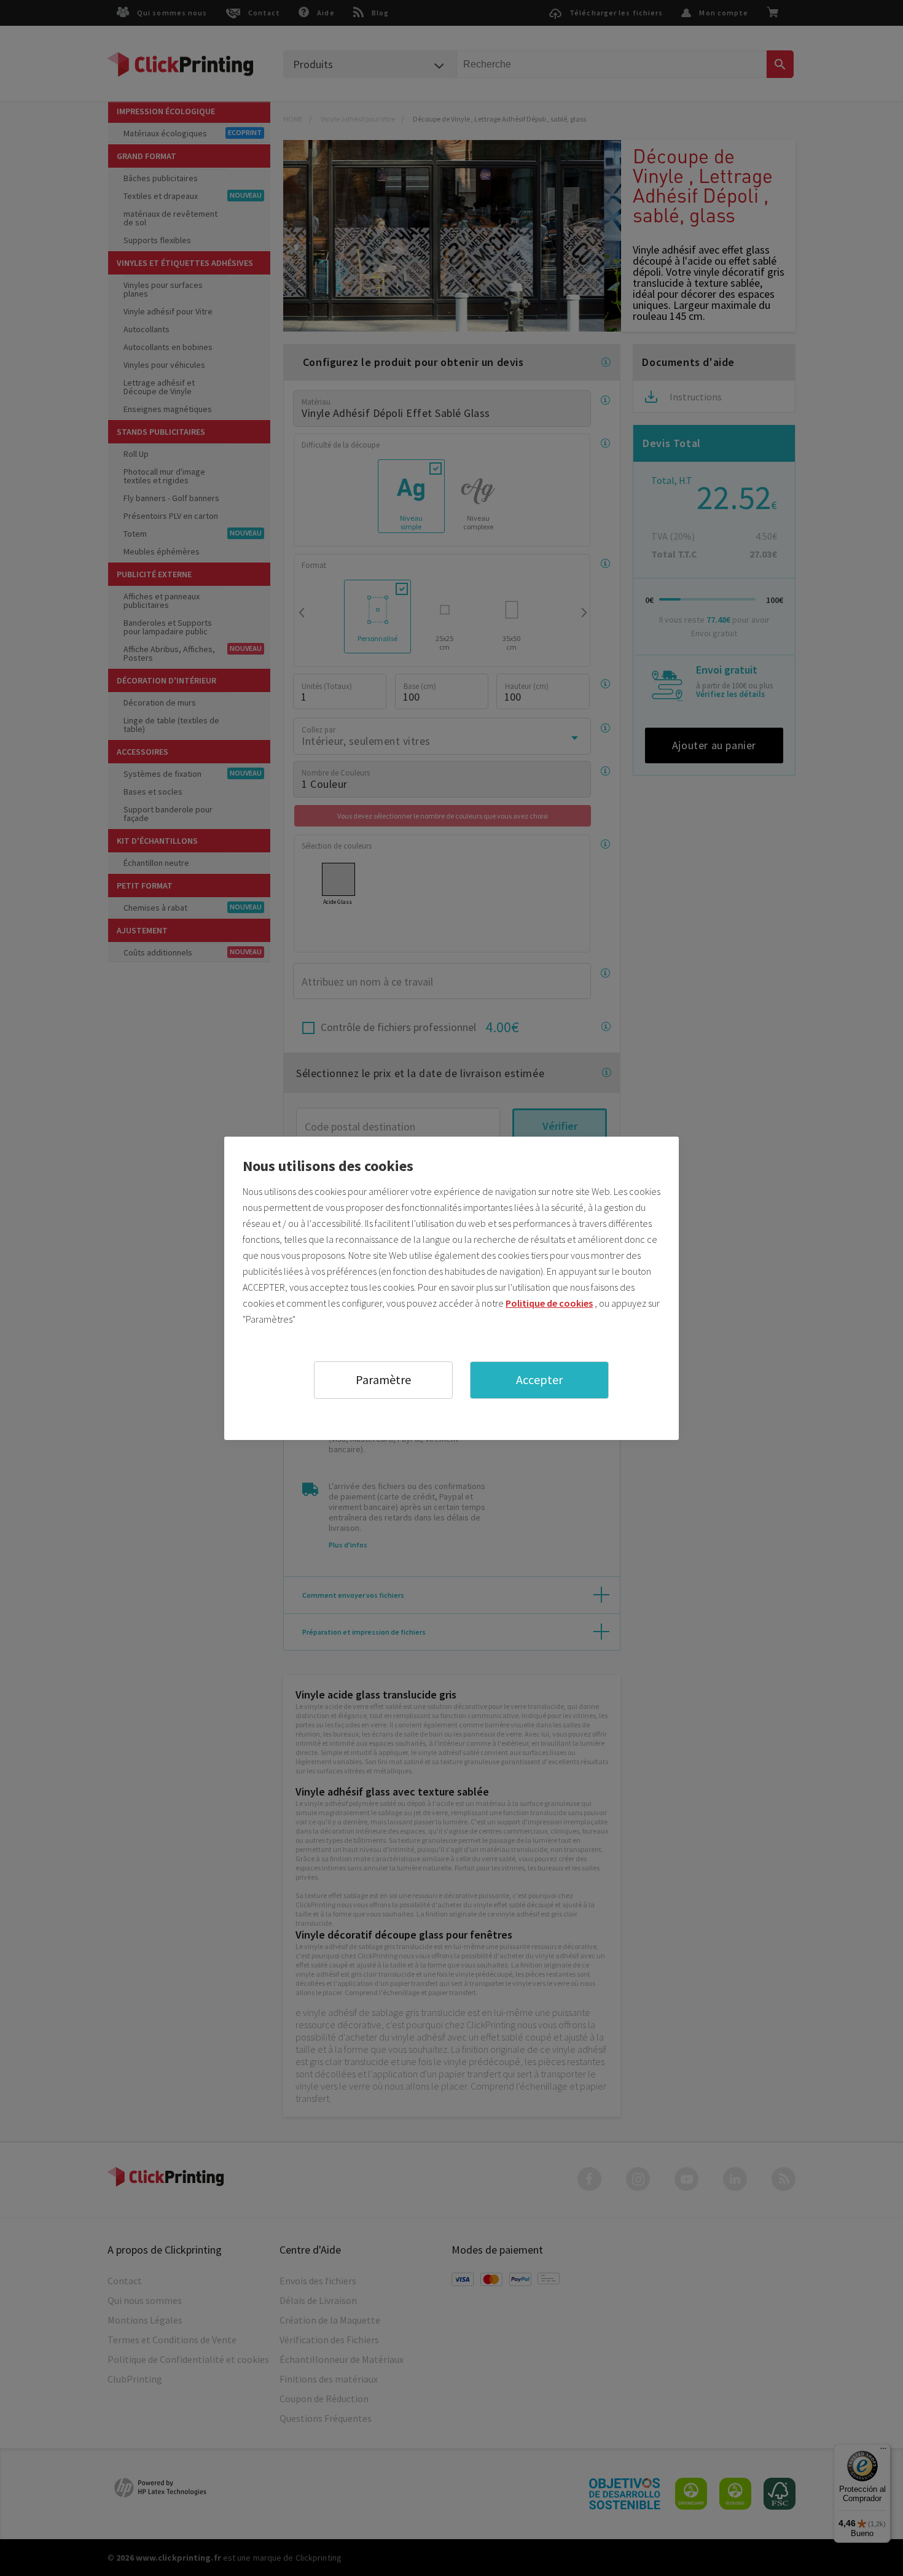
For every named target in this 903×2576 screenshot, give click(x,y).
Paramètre (383, 1379)
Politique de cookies (549, 1303)
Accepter (539, 1379)
